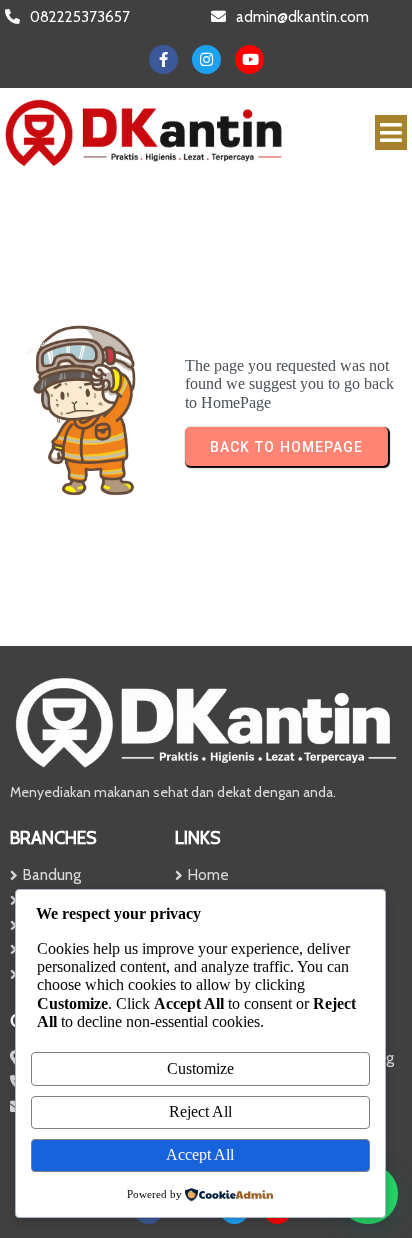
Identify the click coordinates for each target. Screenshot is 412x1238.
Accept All (200, 1154)
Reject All (200, 1111)
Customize (200, 1068)
